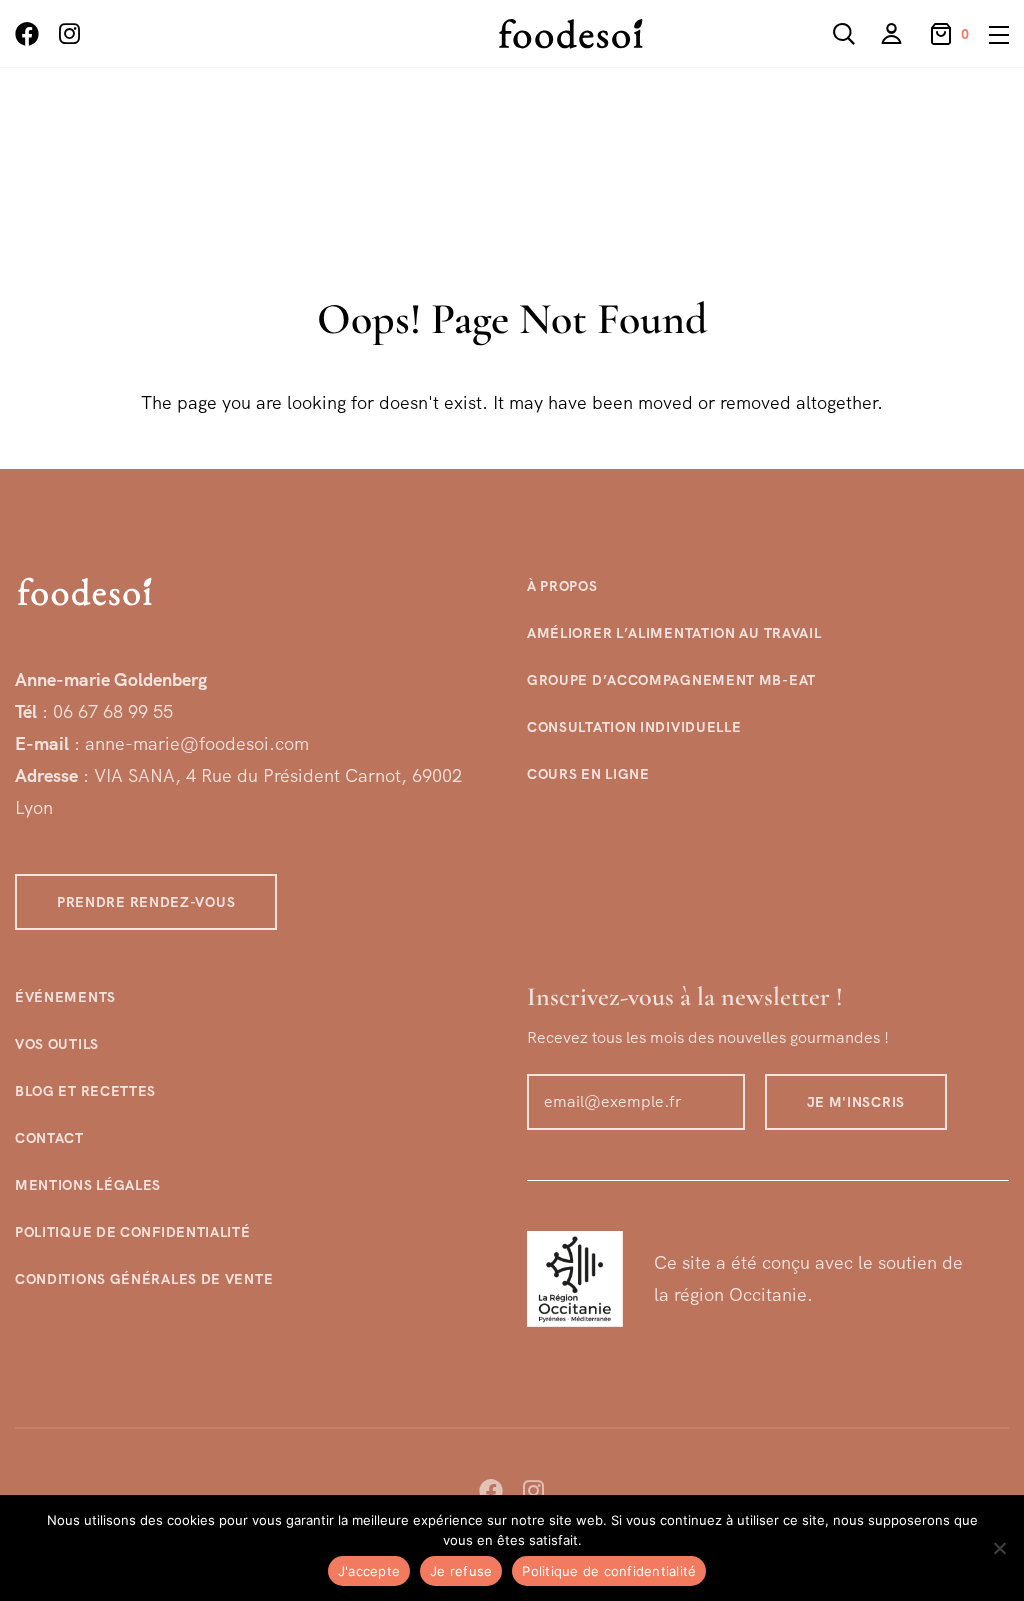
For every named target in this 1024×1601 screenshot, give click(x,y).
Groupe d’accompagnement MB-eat (671, 680)
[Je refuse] (999, 1548)
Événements (65, 997)
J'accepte (369, 1571)
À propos (562, 586)
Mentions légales (88, 1185)
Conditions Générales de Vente (144, 1279)
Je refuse (461, 1571)
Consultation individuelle (634, 727)
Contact (49, 1138)
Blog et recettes (85, 1091)
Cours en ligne (588, 774)
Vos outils (57, 1044)
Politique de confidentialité (133, 1232)
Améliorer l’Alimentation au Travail (674, 633)
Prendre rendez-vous (146, 902)
